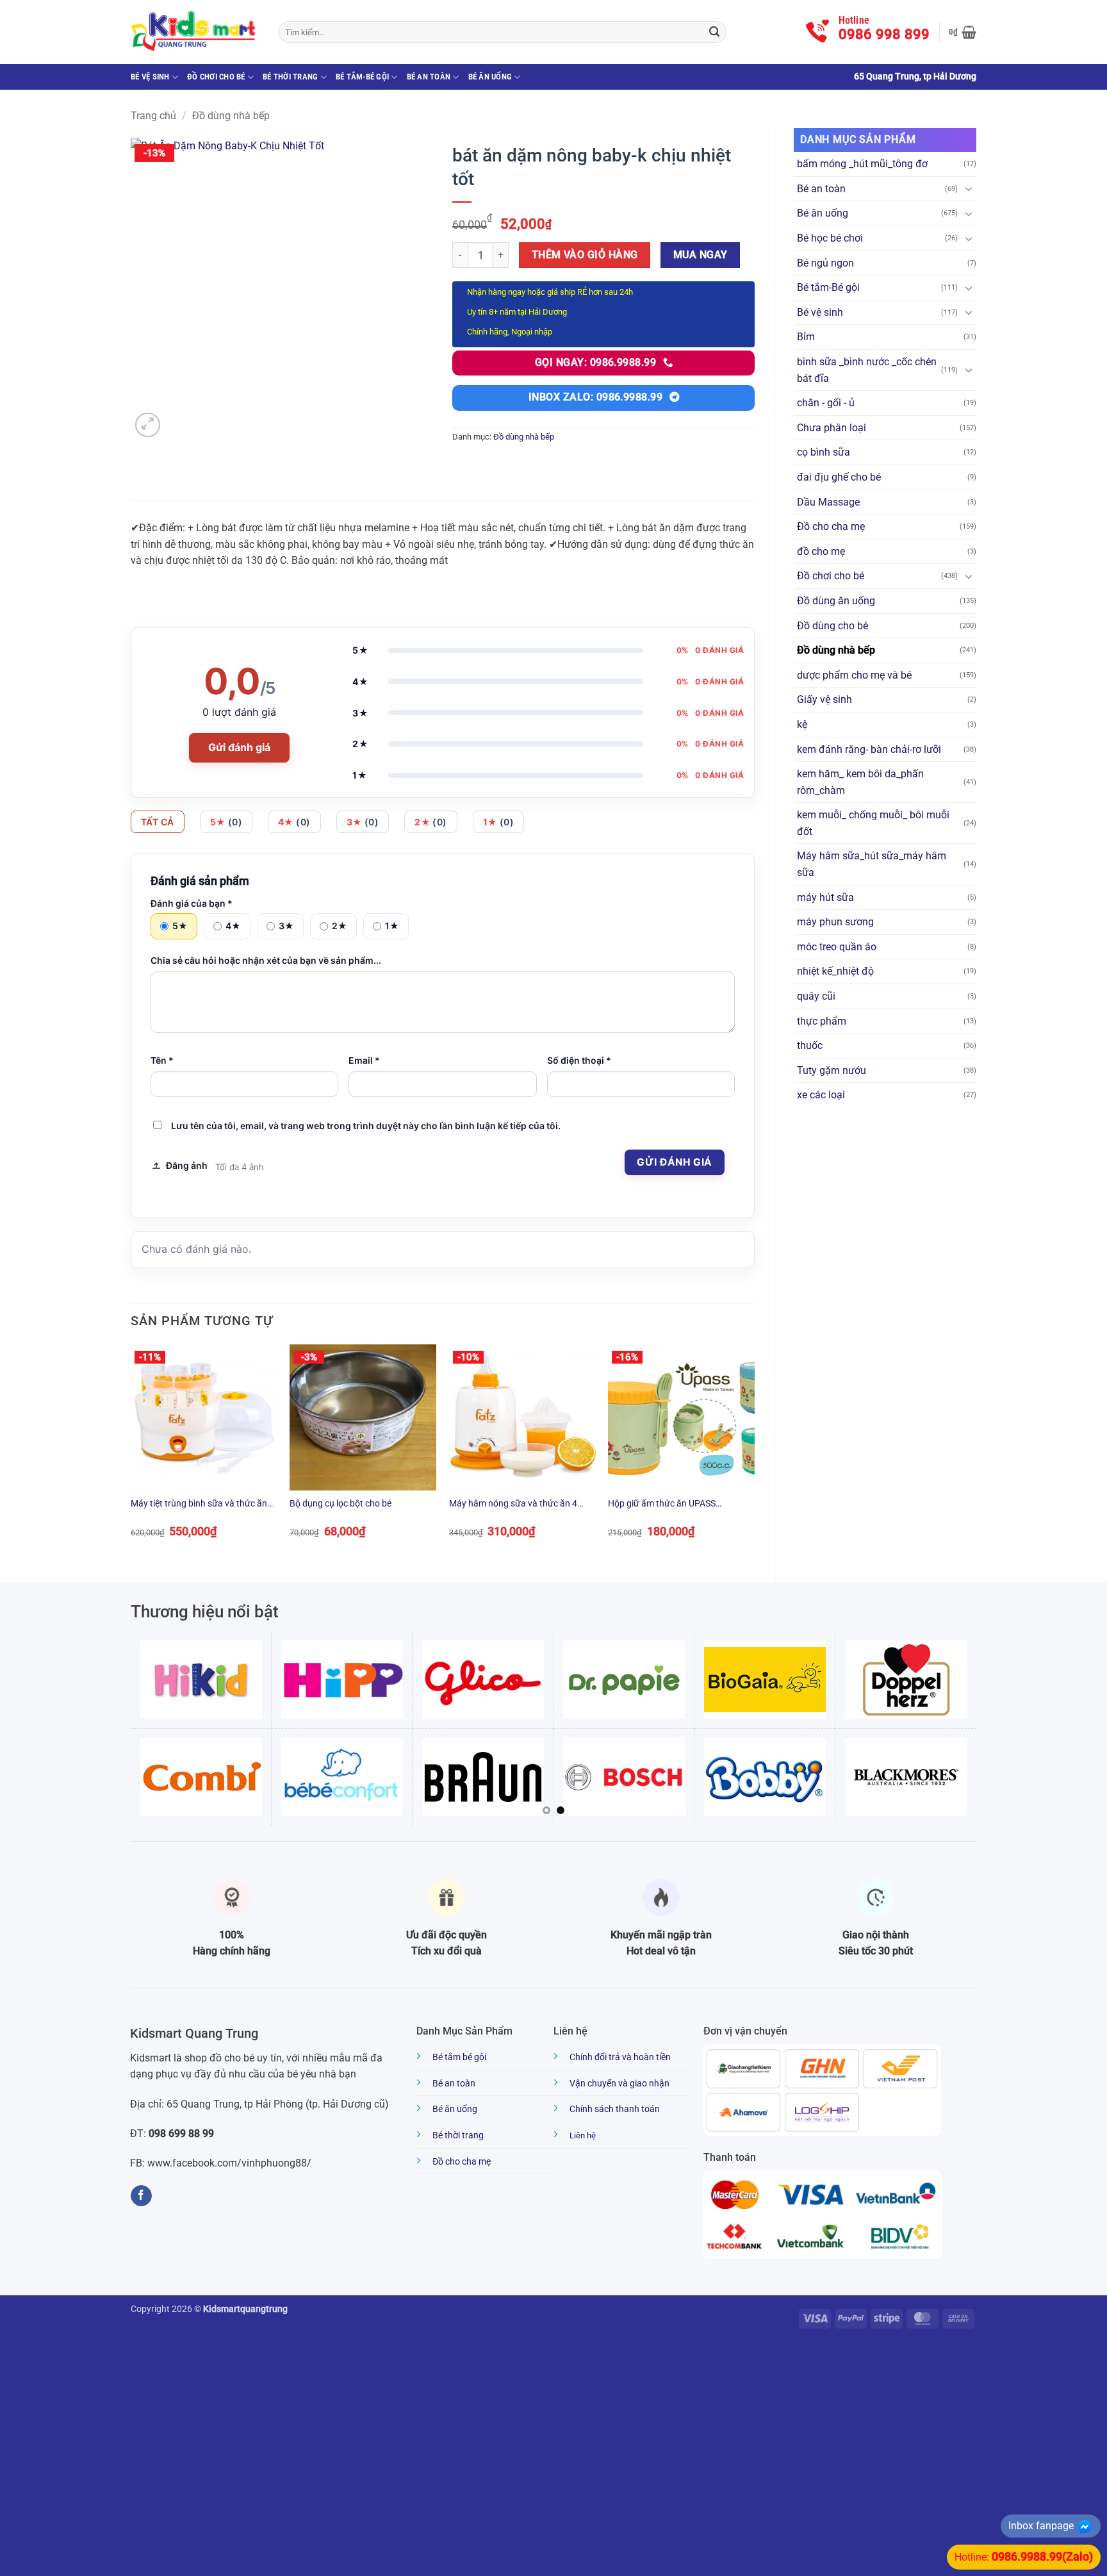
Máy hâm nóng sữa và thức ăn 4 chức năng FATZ (513, 1504)
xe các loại (821, 1095)
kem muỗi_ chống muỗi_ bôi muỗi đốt (873, 823)
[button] (963, 32)
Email (364, 1060)
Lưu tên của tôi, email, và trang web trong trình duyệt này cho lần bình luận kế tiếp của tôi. (366, 1126)
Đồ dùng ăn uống (836, 601)
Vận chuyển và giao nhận (619, 2084)
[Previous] (131, 1453)
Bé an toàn (429, 77)
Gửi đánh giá (239, 747)
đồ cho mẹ (821, 551)
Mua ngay (701, 255)
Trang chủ (153, 116)
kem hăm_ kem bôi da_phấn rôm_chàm (860, 782)
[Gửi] (714, 32)
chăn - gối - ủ (826, 403)
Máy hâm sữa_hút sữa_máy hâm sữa (872, 864)
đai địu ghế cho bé (839, 477)
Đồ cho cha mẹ (831, 526)
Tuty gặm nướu (832, 1070)
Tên (162, 1060)
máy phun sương (835, 922)
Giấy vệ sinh (824, 699)
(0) (226, 822)
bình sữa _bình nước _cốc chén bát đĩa (867, 370)
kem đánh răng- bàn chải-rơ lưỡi (869, 749)
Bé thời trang (290, 77)
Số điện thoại (579, 1060)
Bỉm (806, 337)
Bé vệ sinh (150, 77)
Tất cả (158, 822)
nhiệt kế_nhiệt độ (835, 971)
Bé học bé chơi (830, 238)
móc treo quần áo (837, 947)
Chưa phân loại (832, 428)
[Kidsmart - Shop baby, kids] (195, 32)
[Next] (754, 1453)
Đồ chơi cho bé (216, 77)
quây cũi (816, 996)
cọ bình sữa (824, 452)
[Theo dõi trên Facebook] (141, 2196)
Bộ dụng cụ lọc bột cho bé (340, 1504)
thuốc (810, 1045)
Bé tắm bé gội (459, 2057)
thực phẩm (822, 1021)
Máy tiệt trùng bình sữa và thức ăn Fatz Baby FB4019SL (199, 1504)
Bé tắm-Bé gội (362, 77)
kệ (802, 724)
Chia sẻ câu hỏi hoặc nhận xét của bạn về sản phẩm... (266, 960)
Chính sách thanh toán (615, 2109)
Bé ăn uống (490, 77)
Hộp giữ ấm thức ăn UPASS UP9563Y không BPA (662, 1504)
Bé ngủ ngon (825, 263)
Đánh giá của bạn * (192, 903)
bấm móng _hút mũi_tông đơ (862, 164)
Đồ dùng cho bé (832, 626)
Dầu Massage (828, 502)
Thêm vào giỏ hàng (585, 255)
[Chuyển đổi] (969, 188)
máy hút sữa (825, 897)
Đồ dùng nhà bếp (231, 116)
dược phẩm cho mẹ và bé (854, 675)
